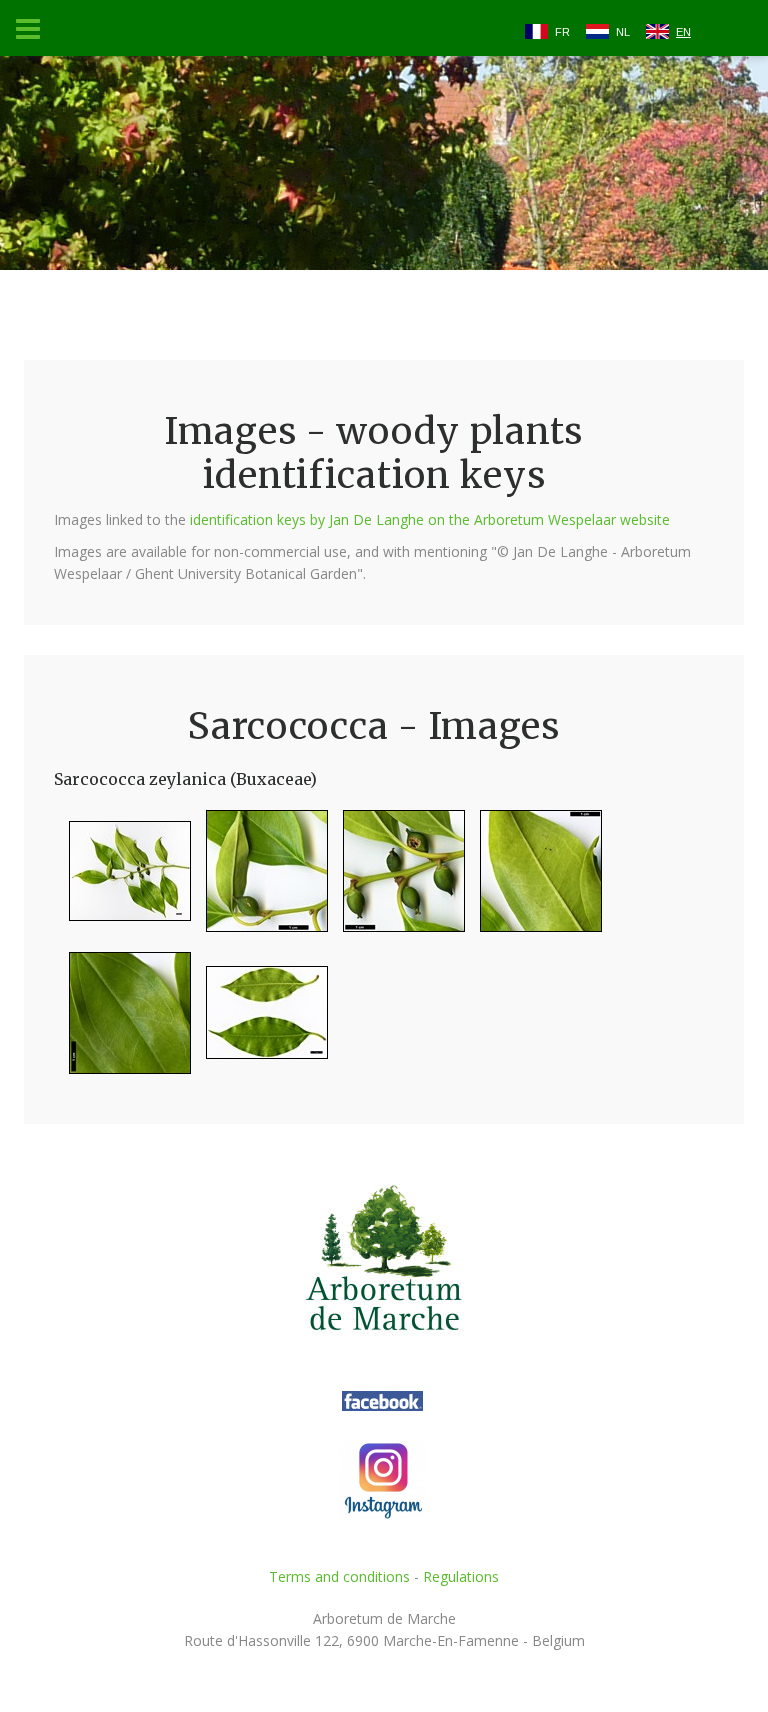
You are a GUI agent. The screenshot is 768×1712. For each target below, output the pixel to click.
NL (623, 32)
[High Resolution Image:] (122, 879)
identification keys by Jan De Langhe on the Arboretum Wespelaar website (430, 519)
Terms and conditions (339, 1576)
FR (562, 32)
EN (683, 32)
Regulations (461, 1576)
